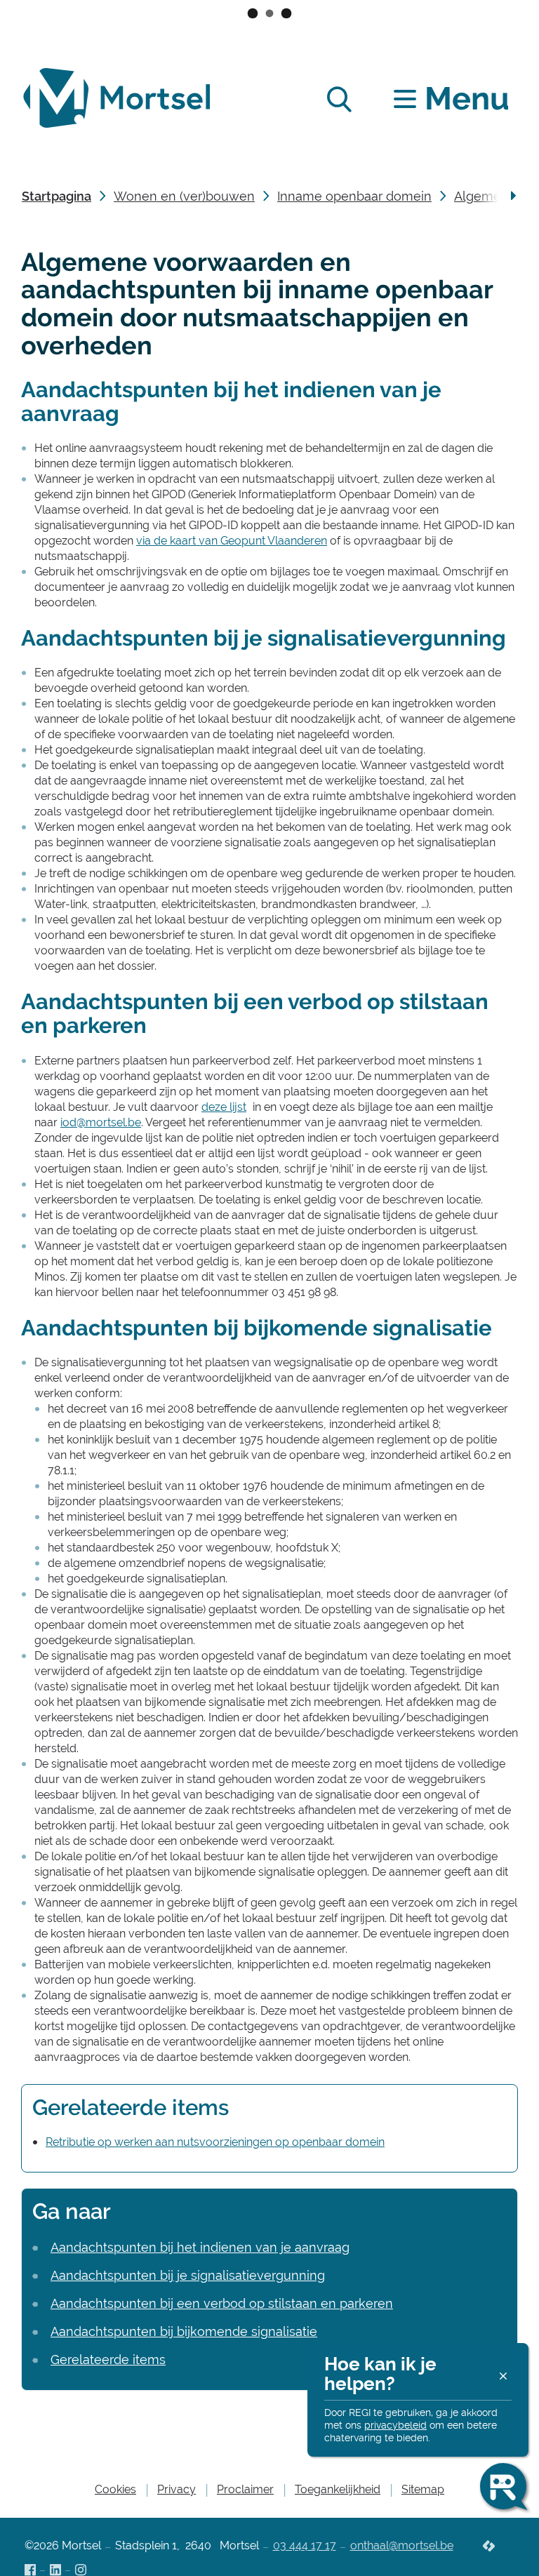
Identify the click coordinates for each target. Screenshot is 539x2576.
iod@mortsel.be (101, 1122)
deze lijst (224, 1107)
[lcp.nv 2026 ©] (489, 2547)
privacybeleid (395, 2425)
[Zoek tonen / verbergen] (339, 99)
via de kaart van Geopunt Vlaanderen (232, 541)
